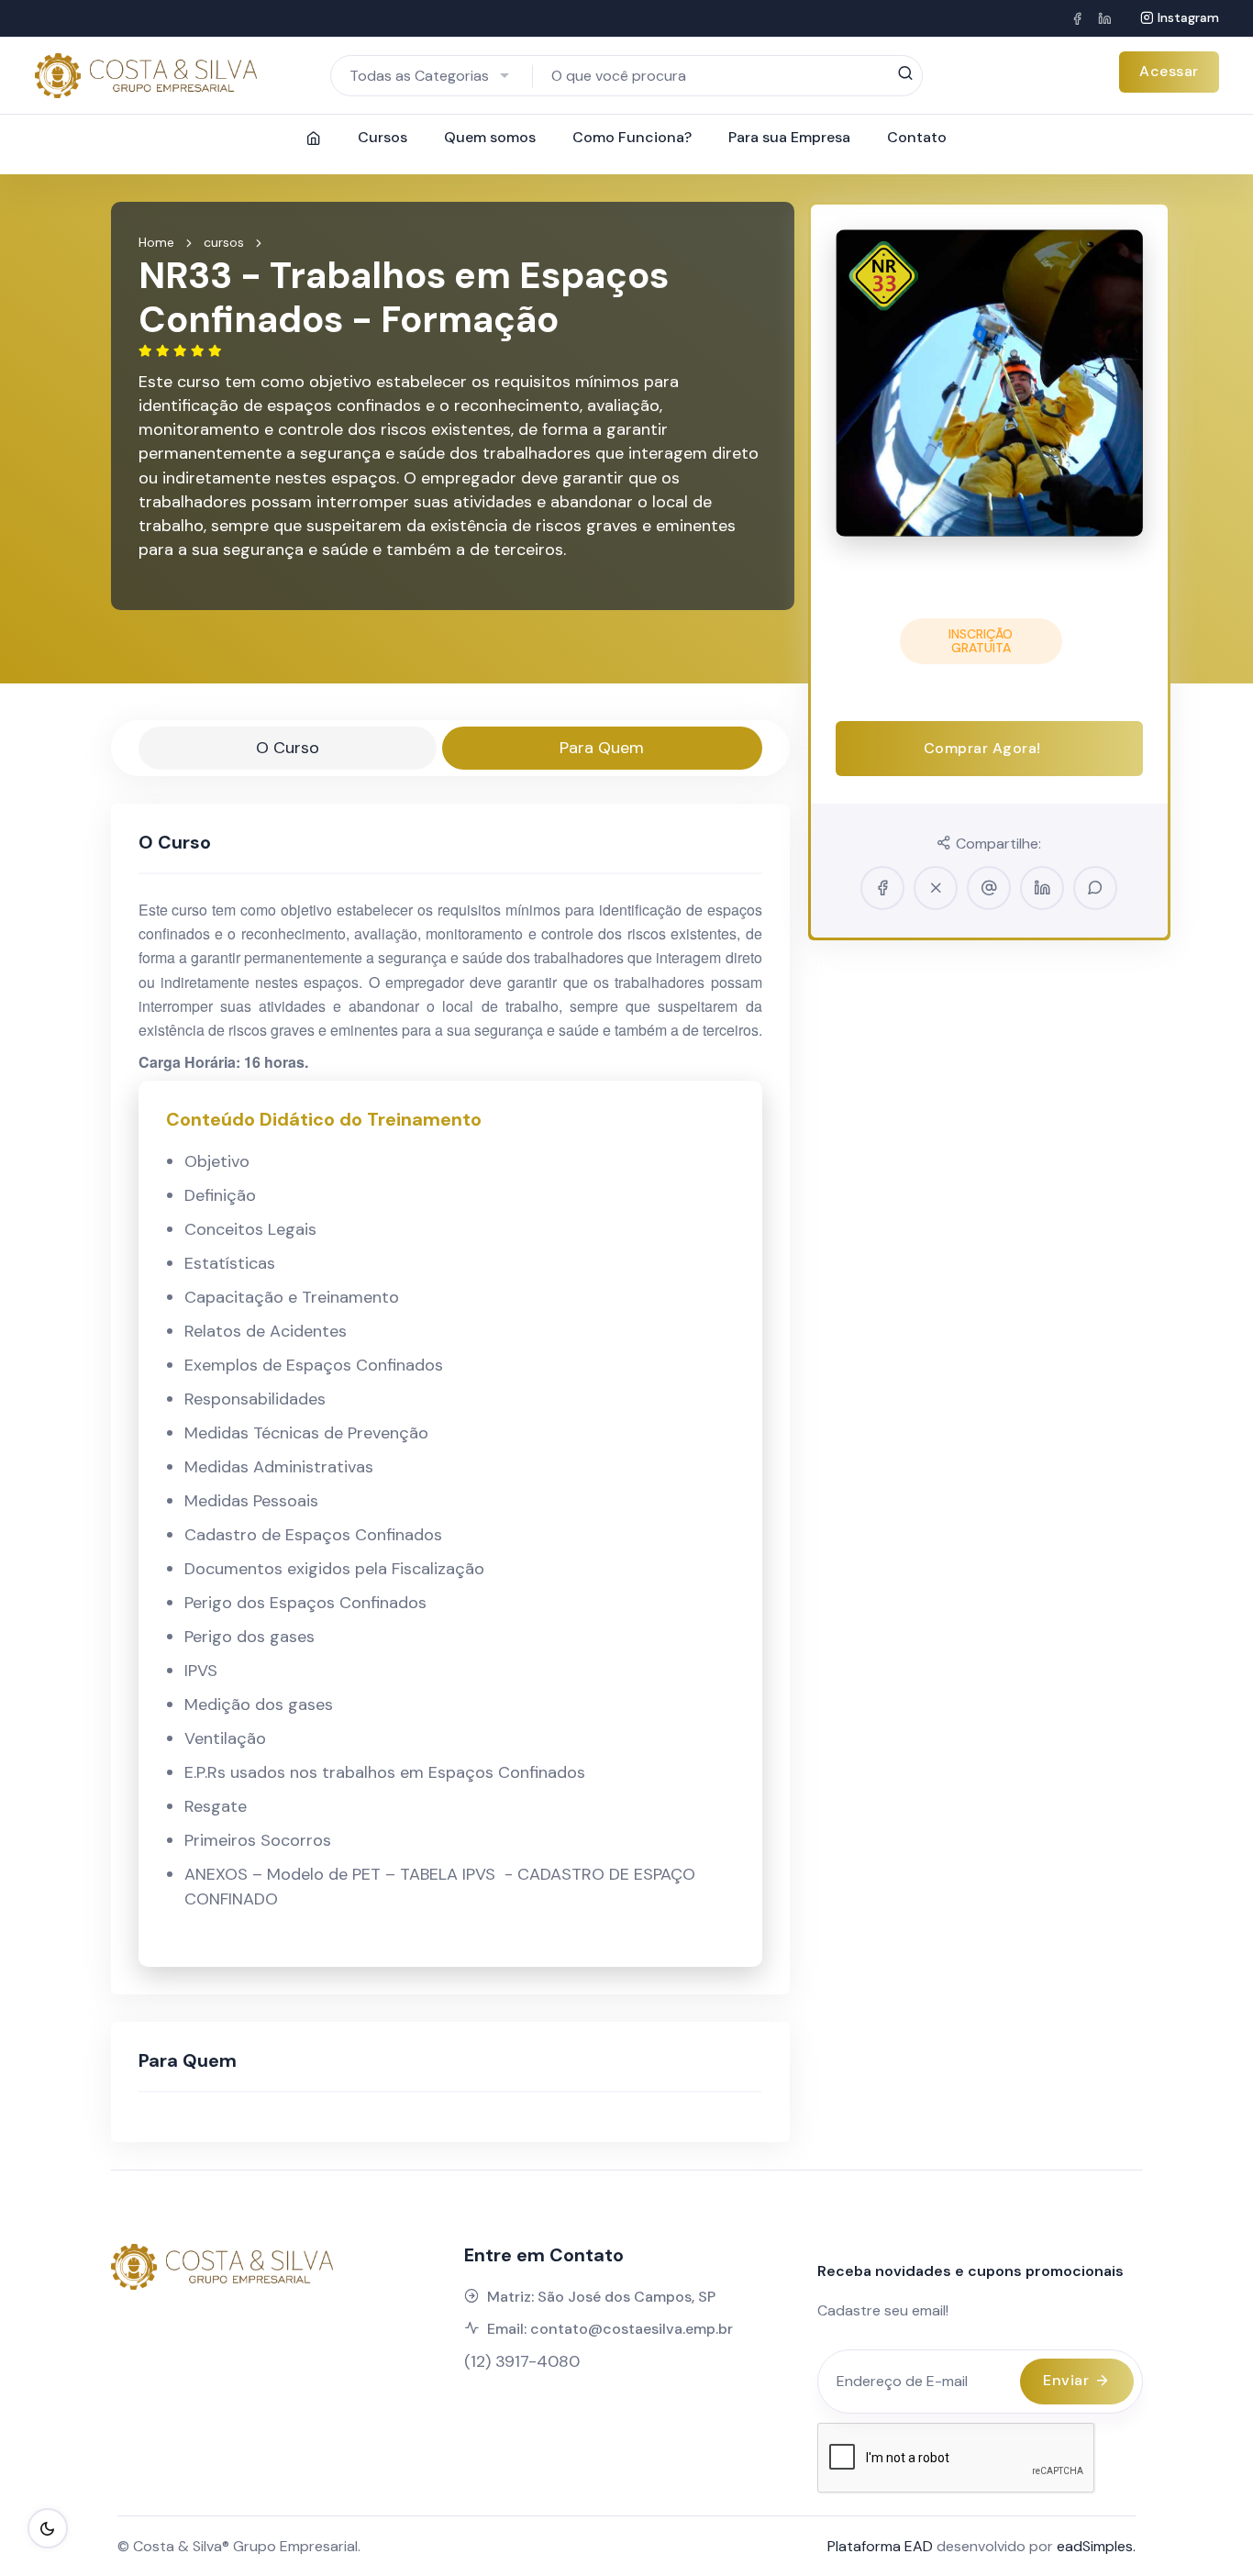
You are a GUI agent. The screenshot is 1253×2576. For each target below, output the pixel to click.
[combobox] (432, 76)
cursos (224, 242)
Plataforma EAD (880, 2546)
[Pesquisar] (905, 74)
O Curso (288, 748)
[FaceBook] (1077, 18)
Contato (917, 137)
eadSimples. (1096, 2546)
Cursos (383, 137)
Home (156, 242)
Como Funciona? (632, 137)
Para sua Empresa (789, 137)
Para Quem (602, 748)
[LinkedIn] (1104, 18)
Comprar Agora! (985, 748)
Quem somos (490, 137)
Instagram (1188, 17)
